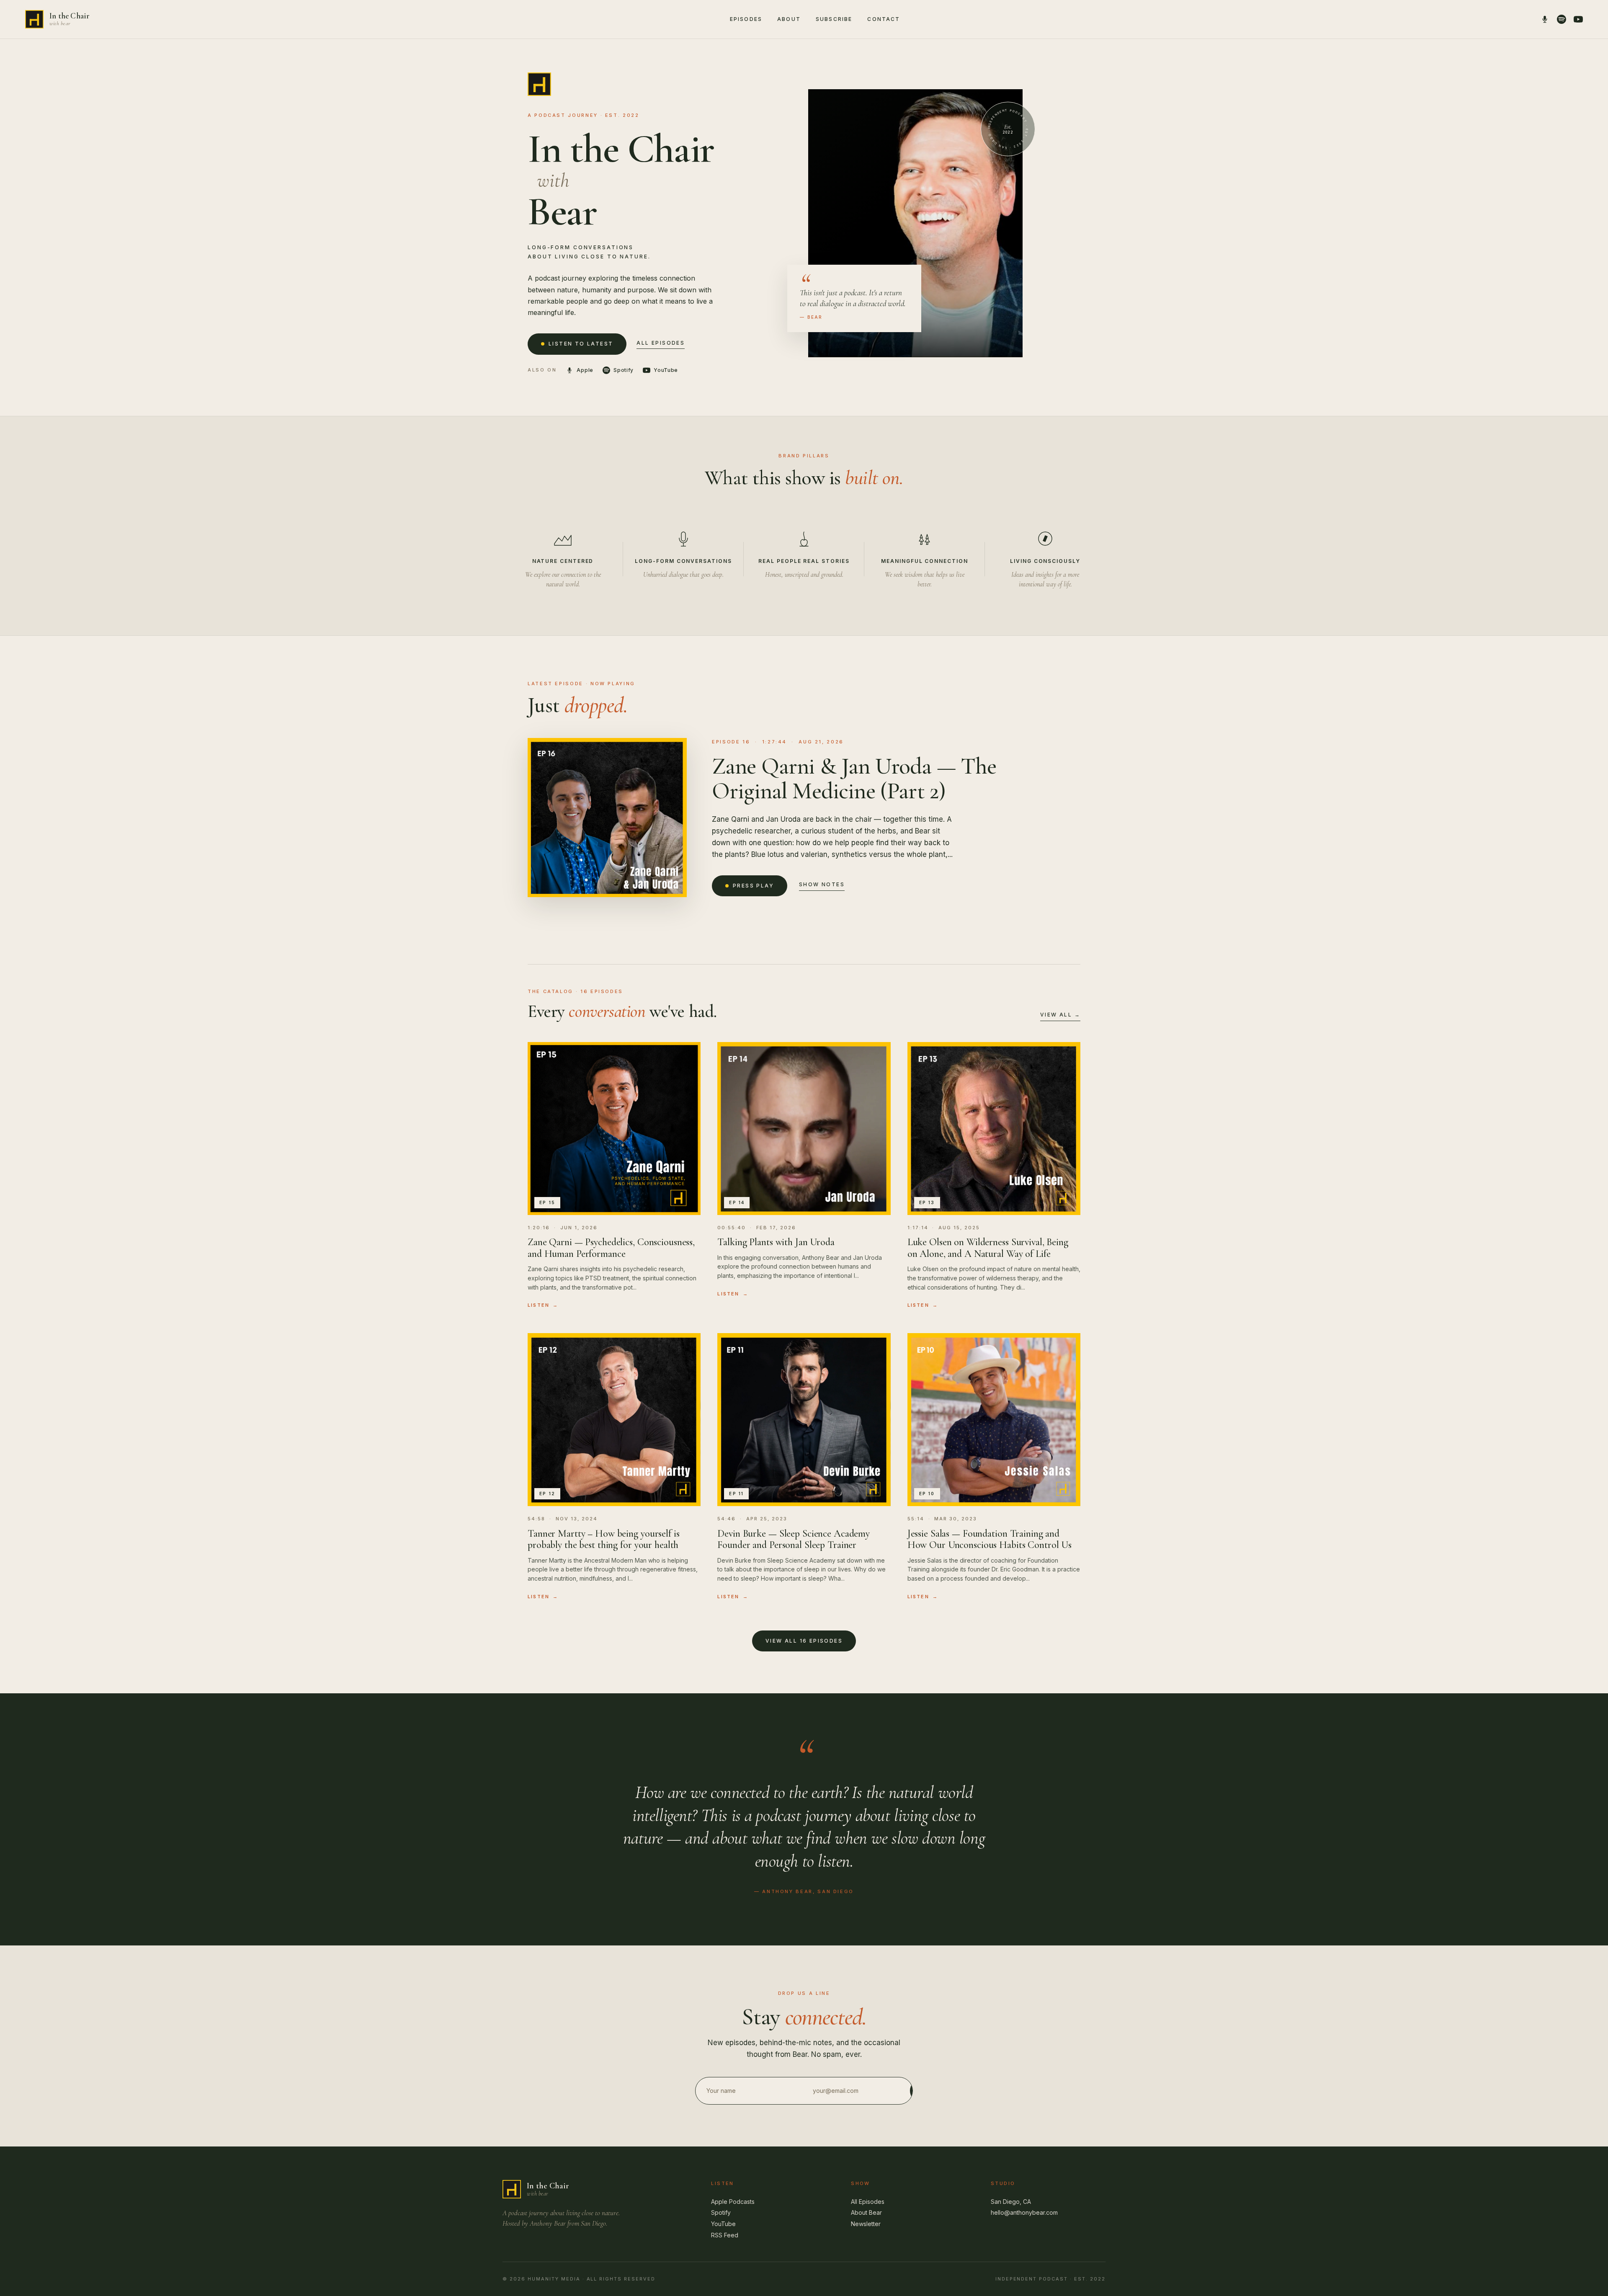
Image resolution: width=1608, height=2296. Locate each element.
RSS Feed (725, 2235)
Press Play (753, 886)
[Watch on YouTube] (1578, 19)
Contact (884, 19)
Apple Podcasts (733, 2202)
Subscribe (834, 19)
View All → (1060, 1015)
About (789, 19)
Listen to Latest (581, 344)
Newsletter (866, 2224)
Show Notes (822, 884)
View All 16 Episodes (804, 1641)
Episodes (746, 19)
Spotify (721, 2212)
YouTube (723, 2224)
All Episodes (661, 343)
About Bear (866, 2212)
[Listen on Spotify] (1562, 19)
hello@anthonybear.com (1024, 2212)
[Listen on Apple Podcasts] (1545, 19)
